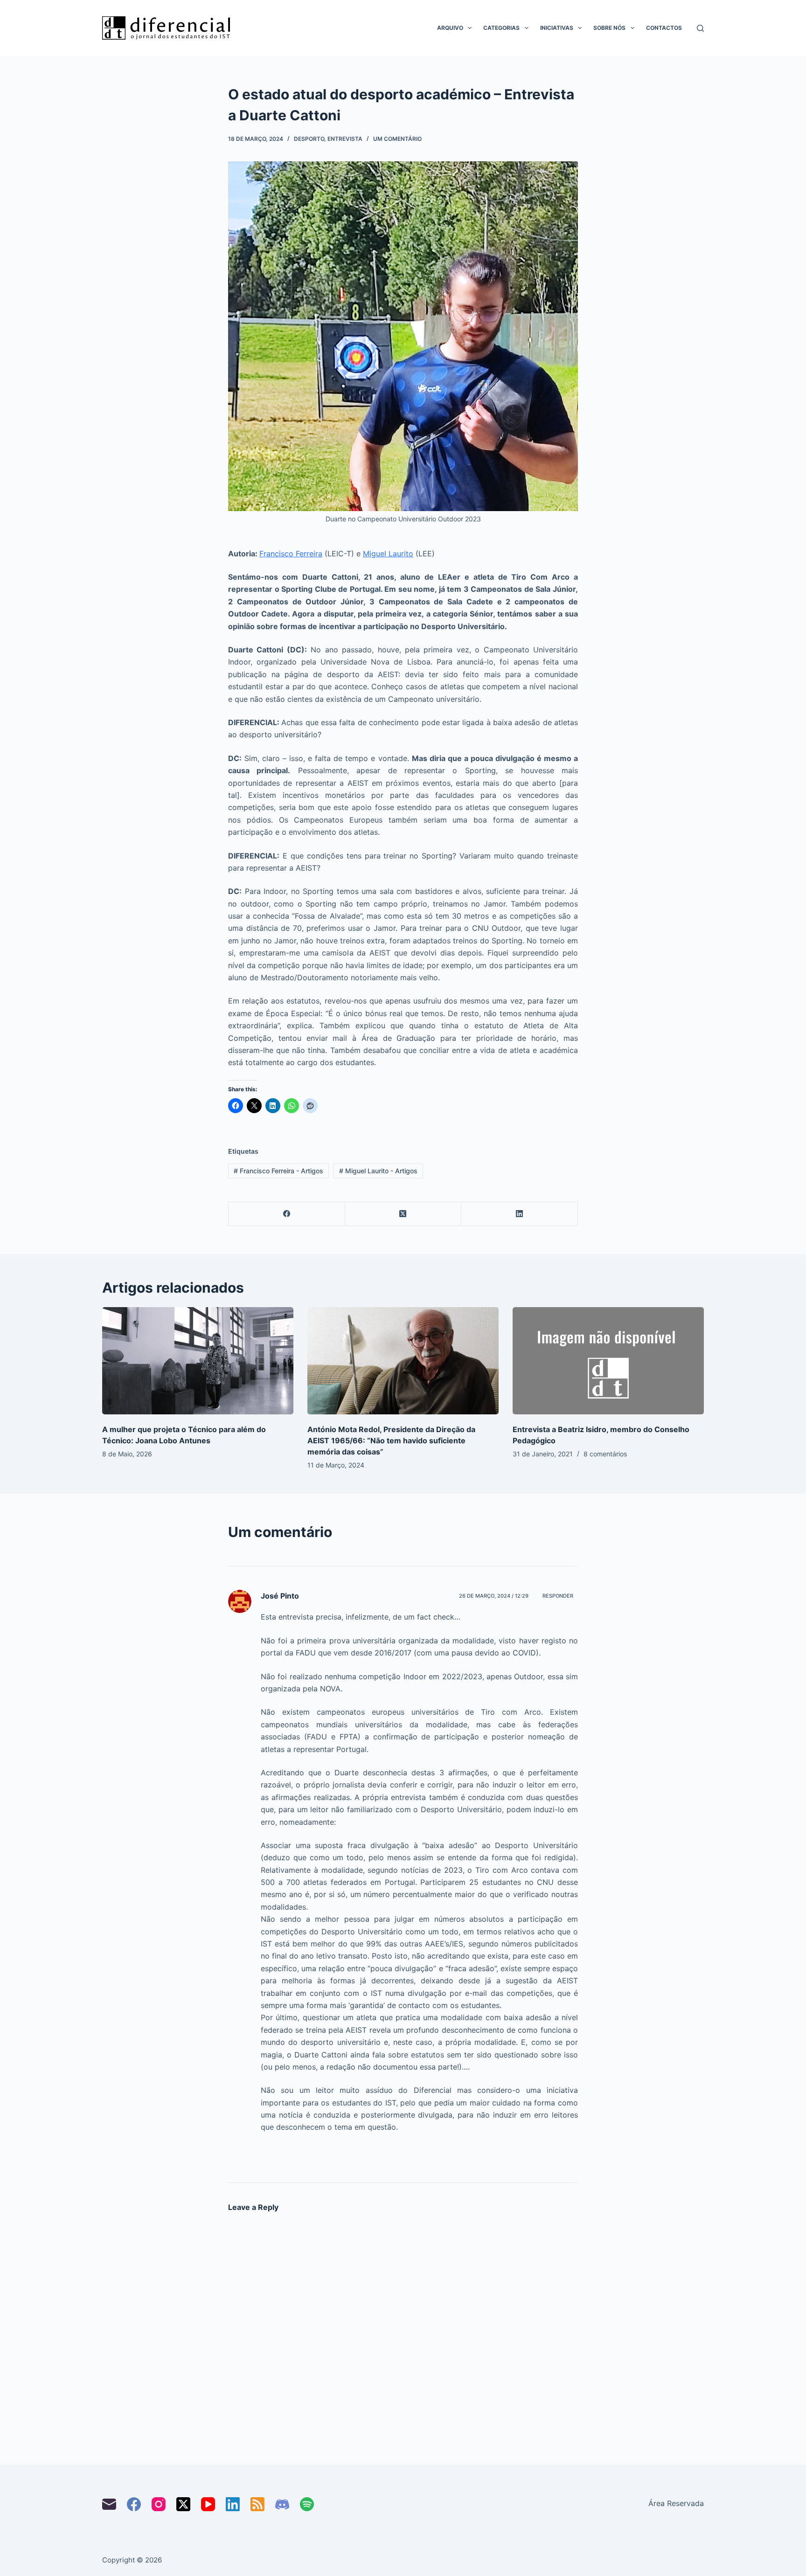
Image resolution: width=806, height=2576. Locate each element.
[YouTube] (208, 2504)
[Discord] (282, 2504)
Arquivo (450, 28)
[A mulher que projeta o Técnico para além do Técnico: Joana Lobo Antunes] (198, 1361)
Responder (558, 1596)
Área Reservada (676, 2503)
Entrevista (345, 139)
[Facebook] (287, 1214)
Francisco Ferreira (291, 554)
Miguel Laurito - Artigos (378, 1171)
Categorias (501, 28)
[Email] (109, 2504)
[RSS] (257, 2504)
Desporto (309, 139)
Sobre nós (609, 28)
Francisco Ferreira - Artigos (278, 1171)
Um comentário (397, 139)
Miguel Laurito (388, 554)
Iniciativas (557, 28)
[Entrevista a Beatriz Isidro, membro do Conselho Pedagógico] (608, 1361)
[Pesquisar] (700, 28)
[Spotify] (307, 2504)
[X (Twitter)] (403, 1214)
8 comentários (605, 1454)
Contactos (664, 28)
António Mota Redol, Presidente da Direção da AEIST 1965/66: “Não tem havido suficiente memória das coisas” (391, 1440)
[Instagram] (159, 2504)
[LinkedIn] (520, 1214)
